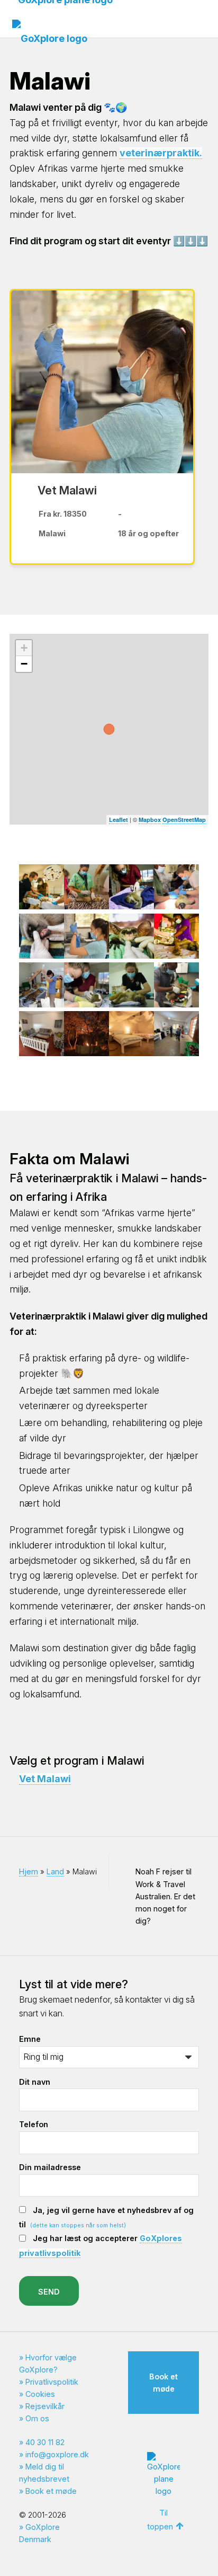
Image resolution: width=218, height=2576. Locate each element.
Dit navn (35, 2082)
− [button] (24, 664)
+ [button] (24, 648)
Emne (30, 2039)
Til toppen (160, 2520)
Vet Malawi (45, 1779)
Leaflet (119, 820)
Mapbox (150, 820)
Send (49, 2292)
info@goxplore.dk (57, 2454)
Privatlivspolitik (52, 2382)
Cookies (40, 2394)
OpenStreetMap (184, 820)
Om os (37, 2418)
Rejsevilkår (45, 2406)
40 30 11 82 (45, 2442)
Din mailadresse (50, 2167)
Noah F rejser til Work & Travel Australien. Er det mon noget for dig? (165, 1896)
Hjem (29, 1871)
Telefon (34, 2124)
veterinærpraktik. (161, 153)
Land (55, 1871)
